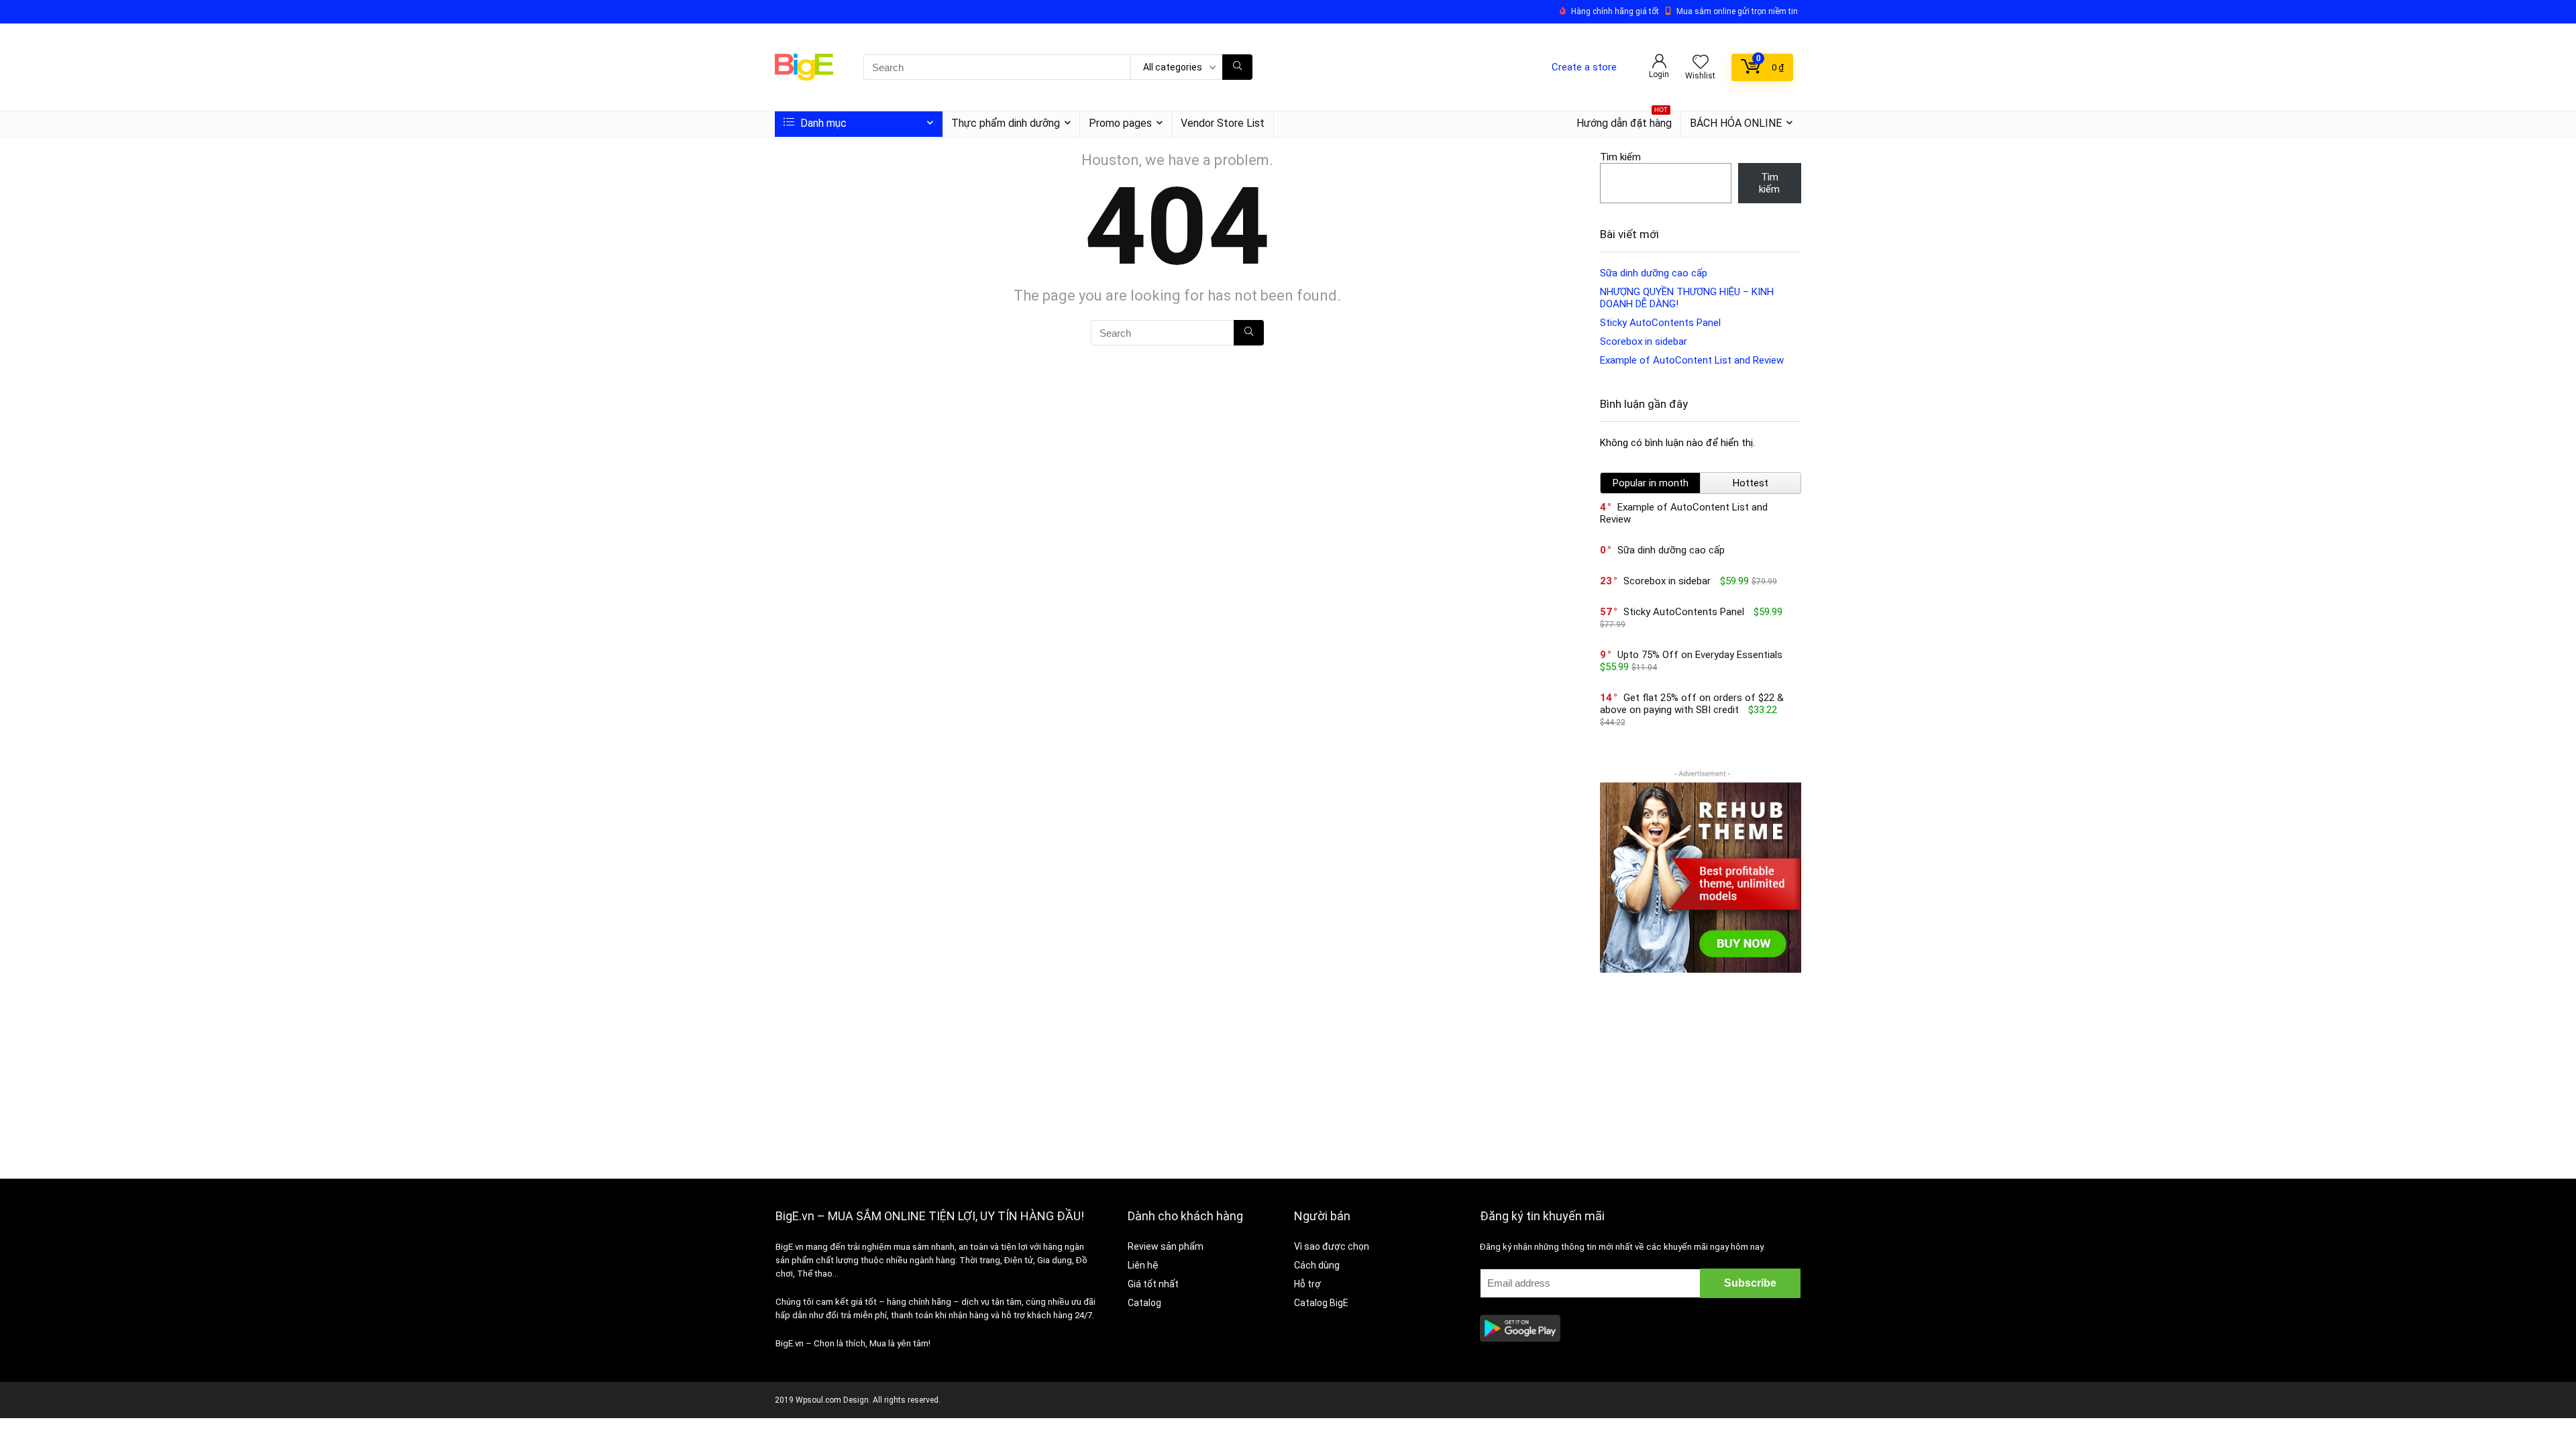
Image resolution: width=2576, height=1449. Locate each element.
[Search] (1237, 67)
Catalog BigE (1321, 1303)
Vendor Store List (1223, 123)
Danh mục (822, 123)
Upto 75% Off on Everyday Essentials (1700, 655)
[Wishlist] (1701, 63)
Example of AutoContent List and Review (1692, 360)
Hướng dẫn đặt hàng (1624, 120)
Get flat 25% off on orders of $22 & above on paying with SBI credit (1692, 704)
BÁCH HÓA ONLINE (1736, 123)
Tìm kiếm (1620, 157)
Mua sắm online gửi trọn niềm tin (1737, 11)
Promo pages (1120, 123)
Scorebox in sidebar (1644, 341)
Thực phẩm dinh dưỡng (1006, 123)
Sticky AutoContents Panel (1660, 323)
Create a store (1584, 67)
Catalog (1144, 1303)
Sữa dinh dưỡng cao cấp (1654, 273)
